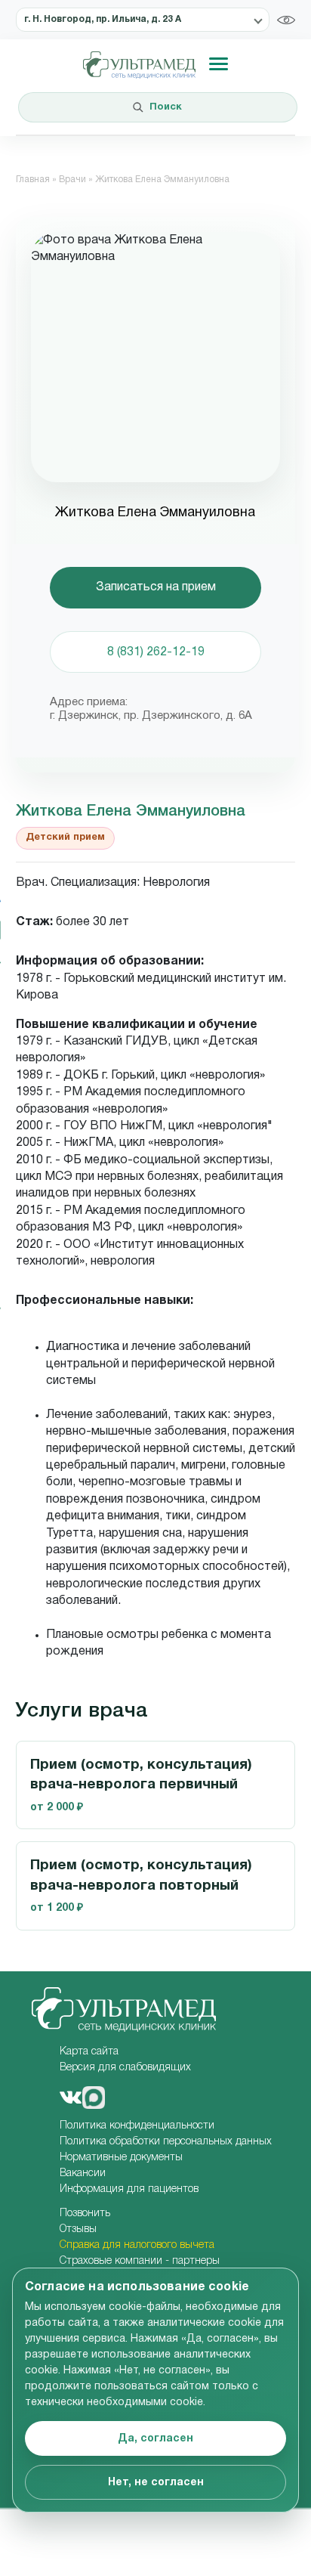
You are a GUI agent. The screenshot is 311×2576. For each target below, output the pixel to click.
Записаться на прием (156, 587)
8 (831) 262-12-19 (156, 652)
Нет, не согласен (156, 2483)
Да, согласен (155, 2439)
